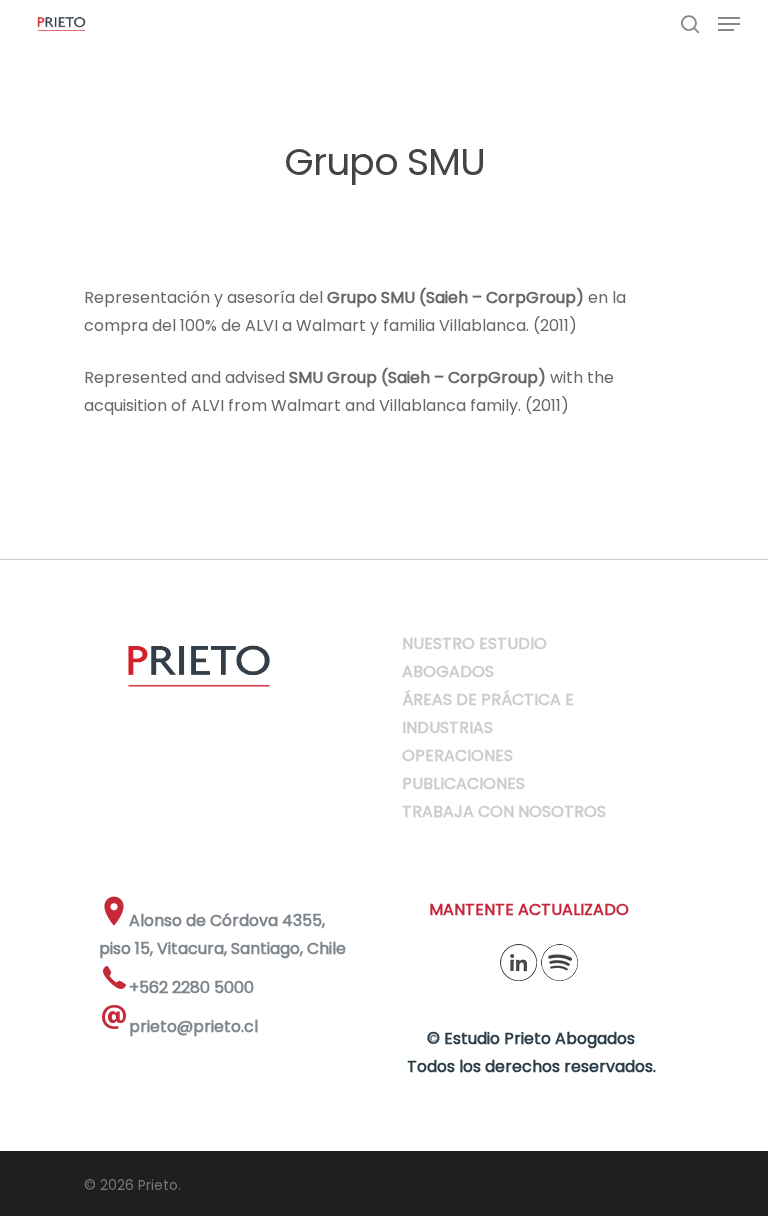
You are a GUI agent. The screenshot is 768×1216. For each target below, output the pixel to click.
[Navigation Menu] (729, 24)
